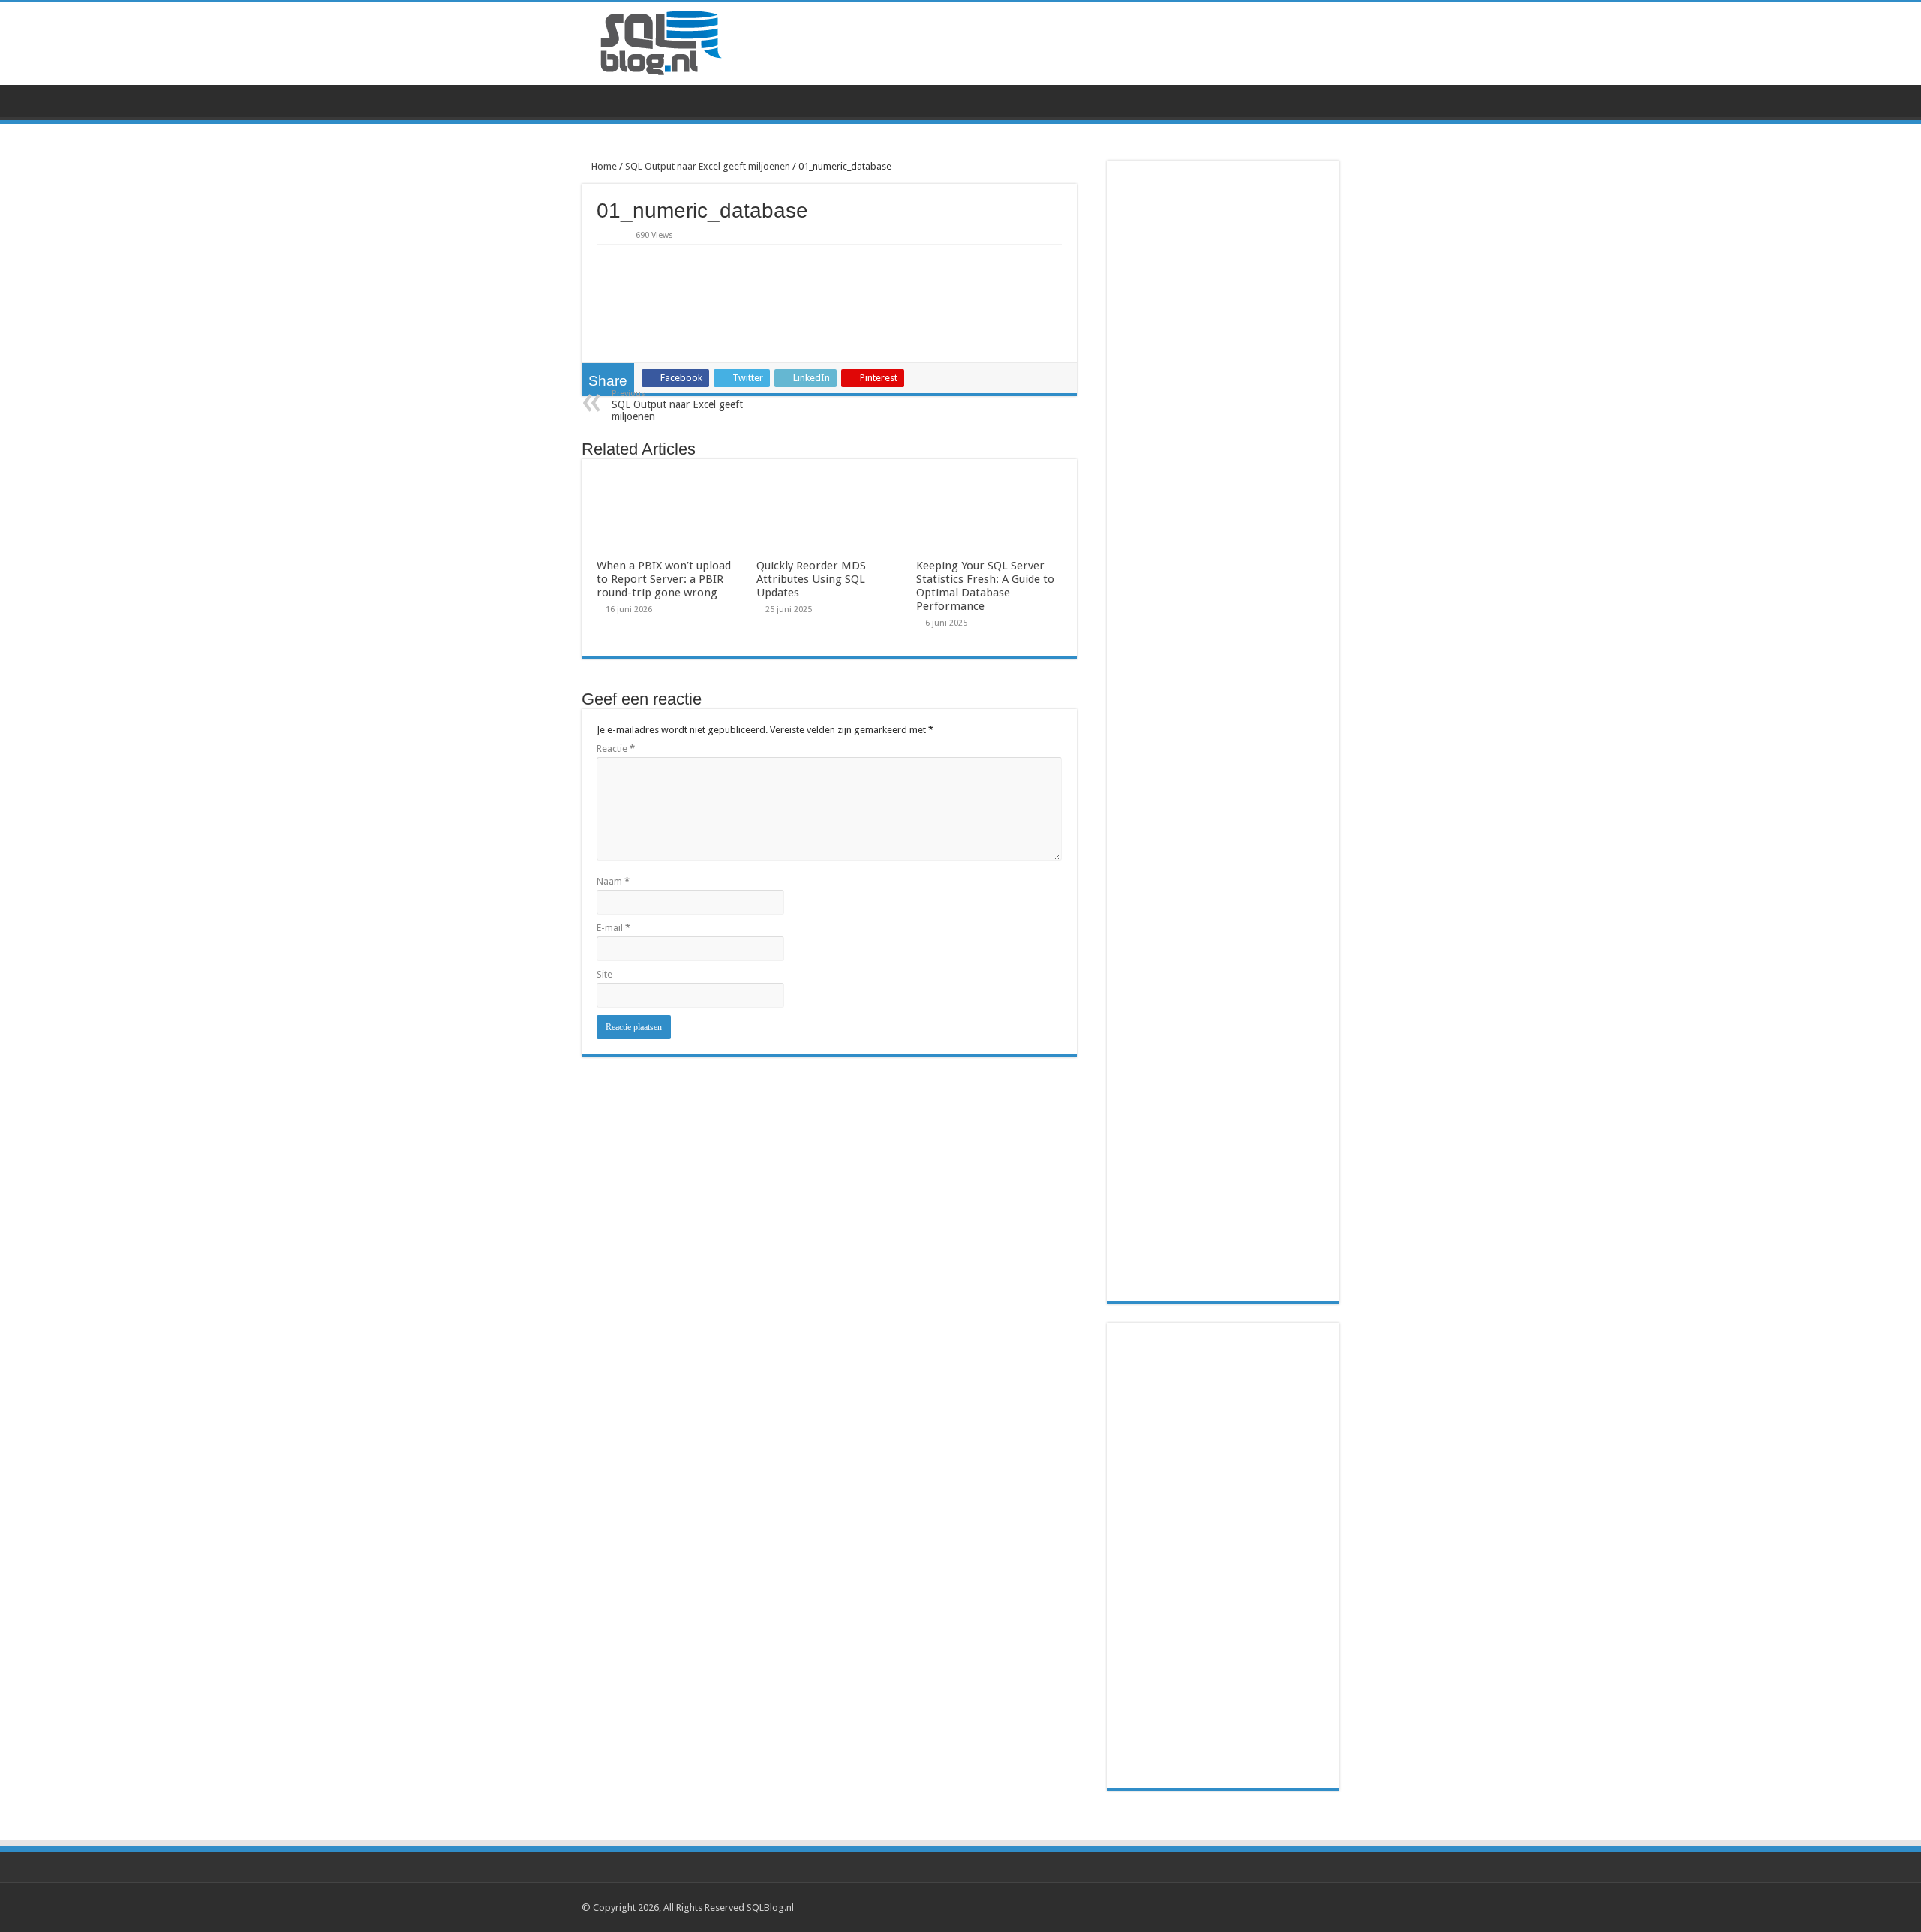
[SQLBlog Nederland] (660, 42)
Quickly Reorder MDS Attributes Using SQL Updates (811, 579)
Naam (613, 881)
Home (603, 166)
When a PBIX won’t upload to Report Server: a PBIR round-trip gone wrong (664, 579)
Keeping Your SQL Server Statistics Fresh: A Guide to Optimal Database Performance (985, 586)
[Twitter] (1307, 1907)
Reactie (616, 748)
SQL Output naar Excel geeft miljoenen (708, 166)
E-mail (613, 928)
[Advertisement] (1223, 1555)
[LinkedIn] (1321, 1907)
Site (604, 974)
